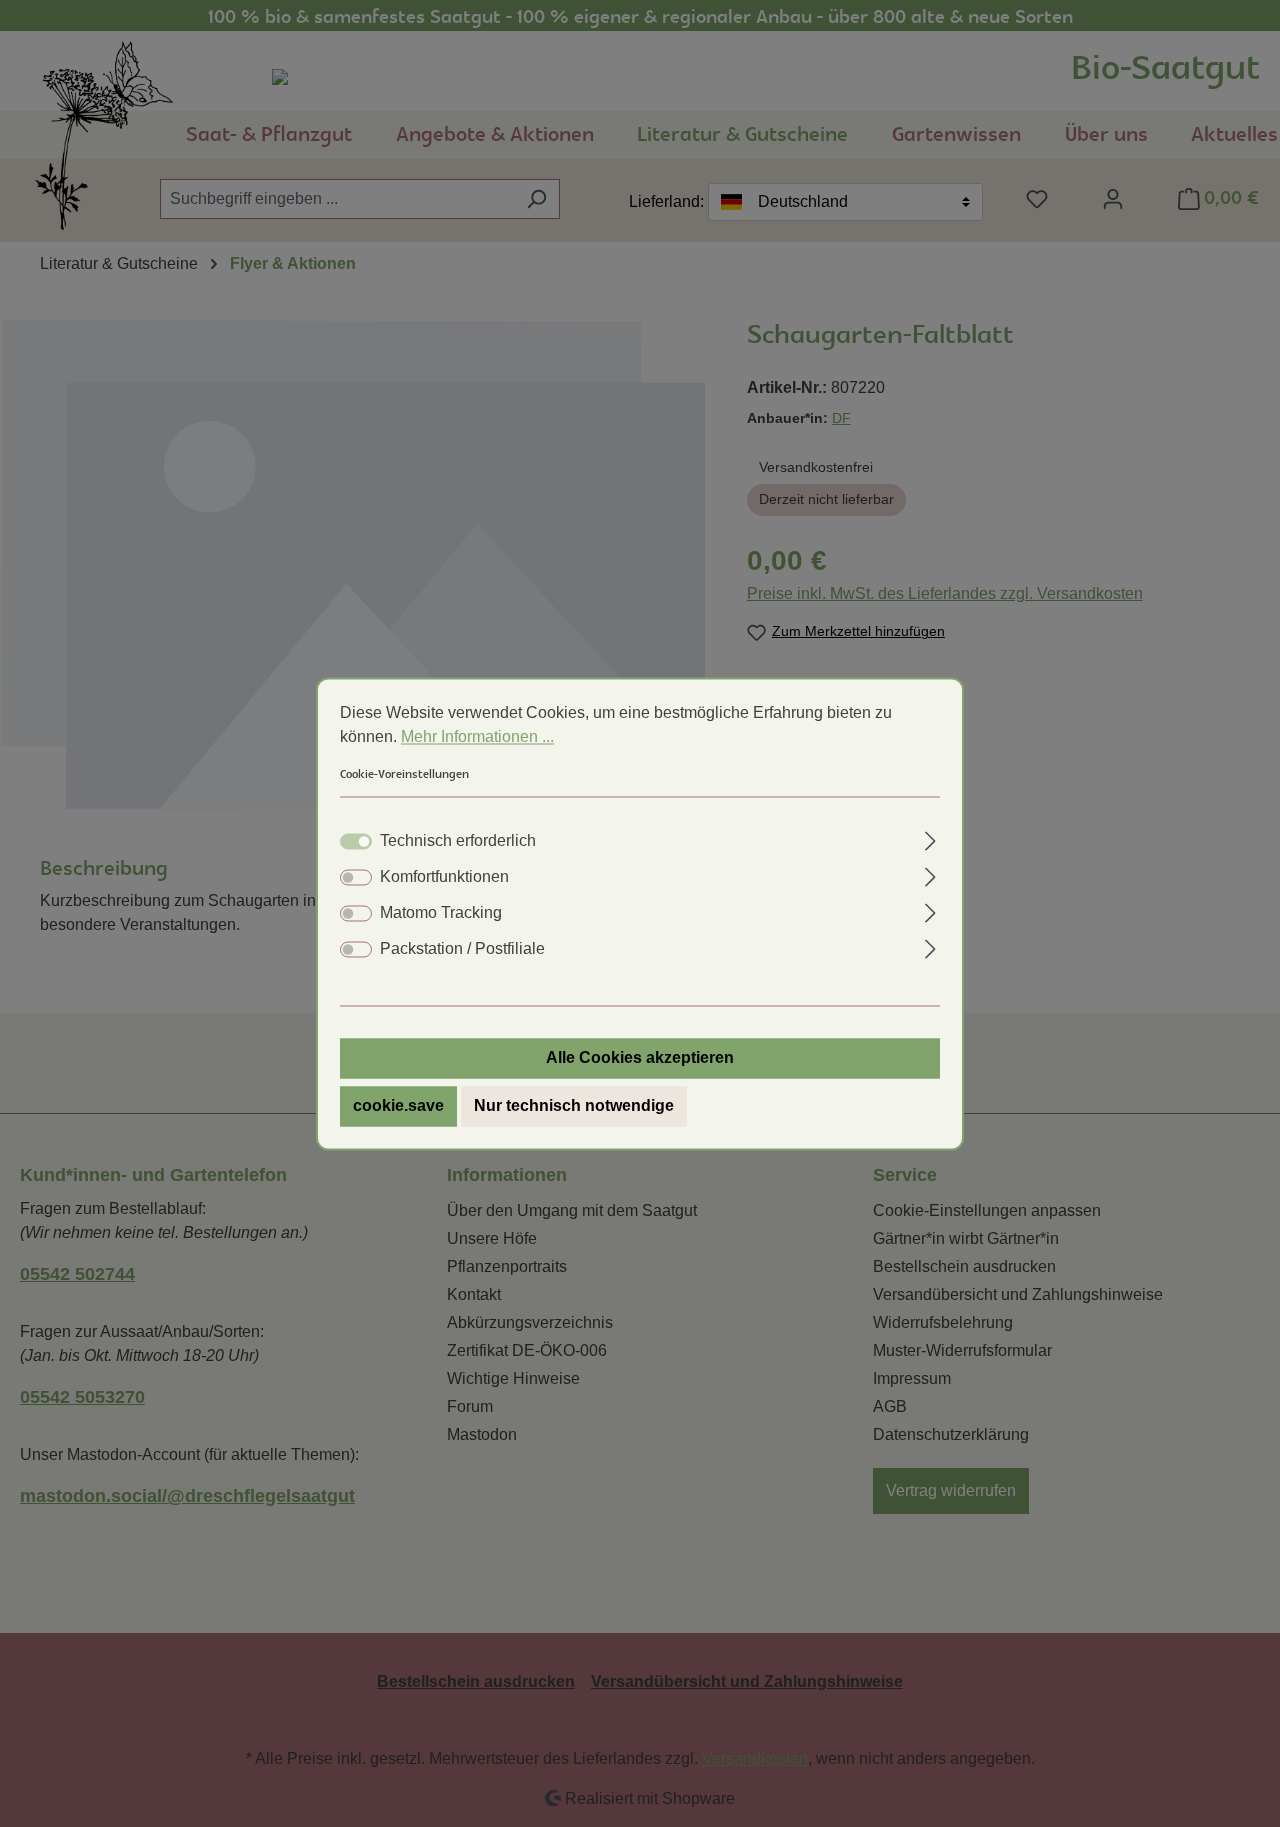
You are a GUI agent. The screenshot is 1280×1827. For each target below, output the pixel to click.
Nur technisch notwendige (574, 1105)
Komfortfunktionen (444, 876)
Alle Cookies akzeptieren (640, 1057)
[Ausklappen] (930, 838)
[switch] (356, 877)
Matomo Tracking (441, 912)
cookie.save (398, 1105)
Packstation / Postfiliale (462, 948)
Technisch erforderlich (458, 840)
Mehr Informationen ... (477, 736)
